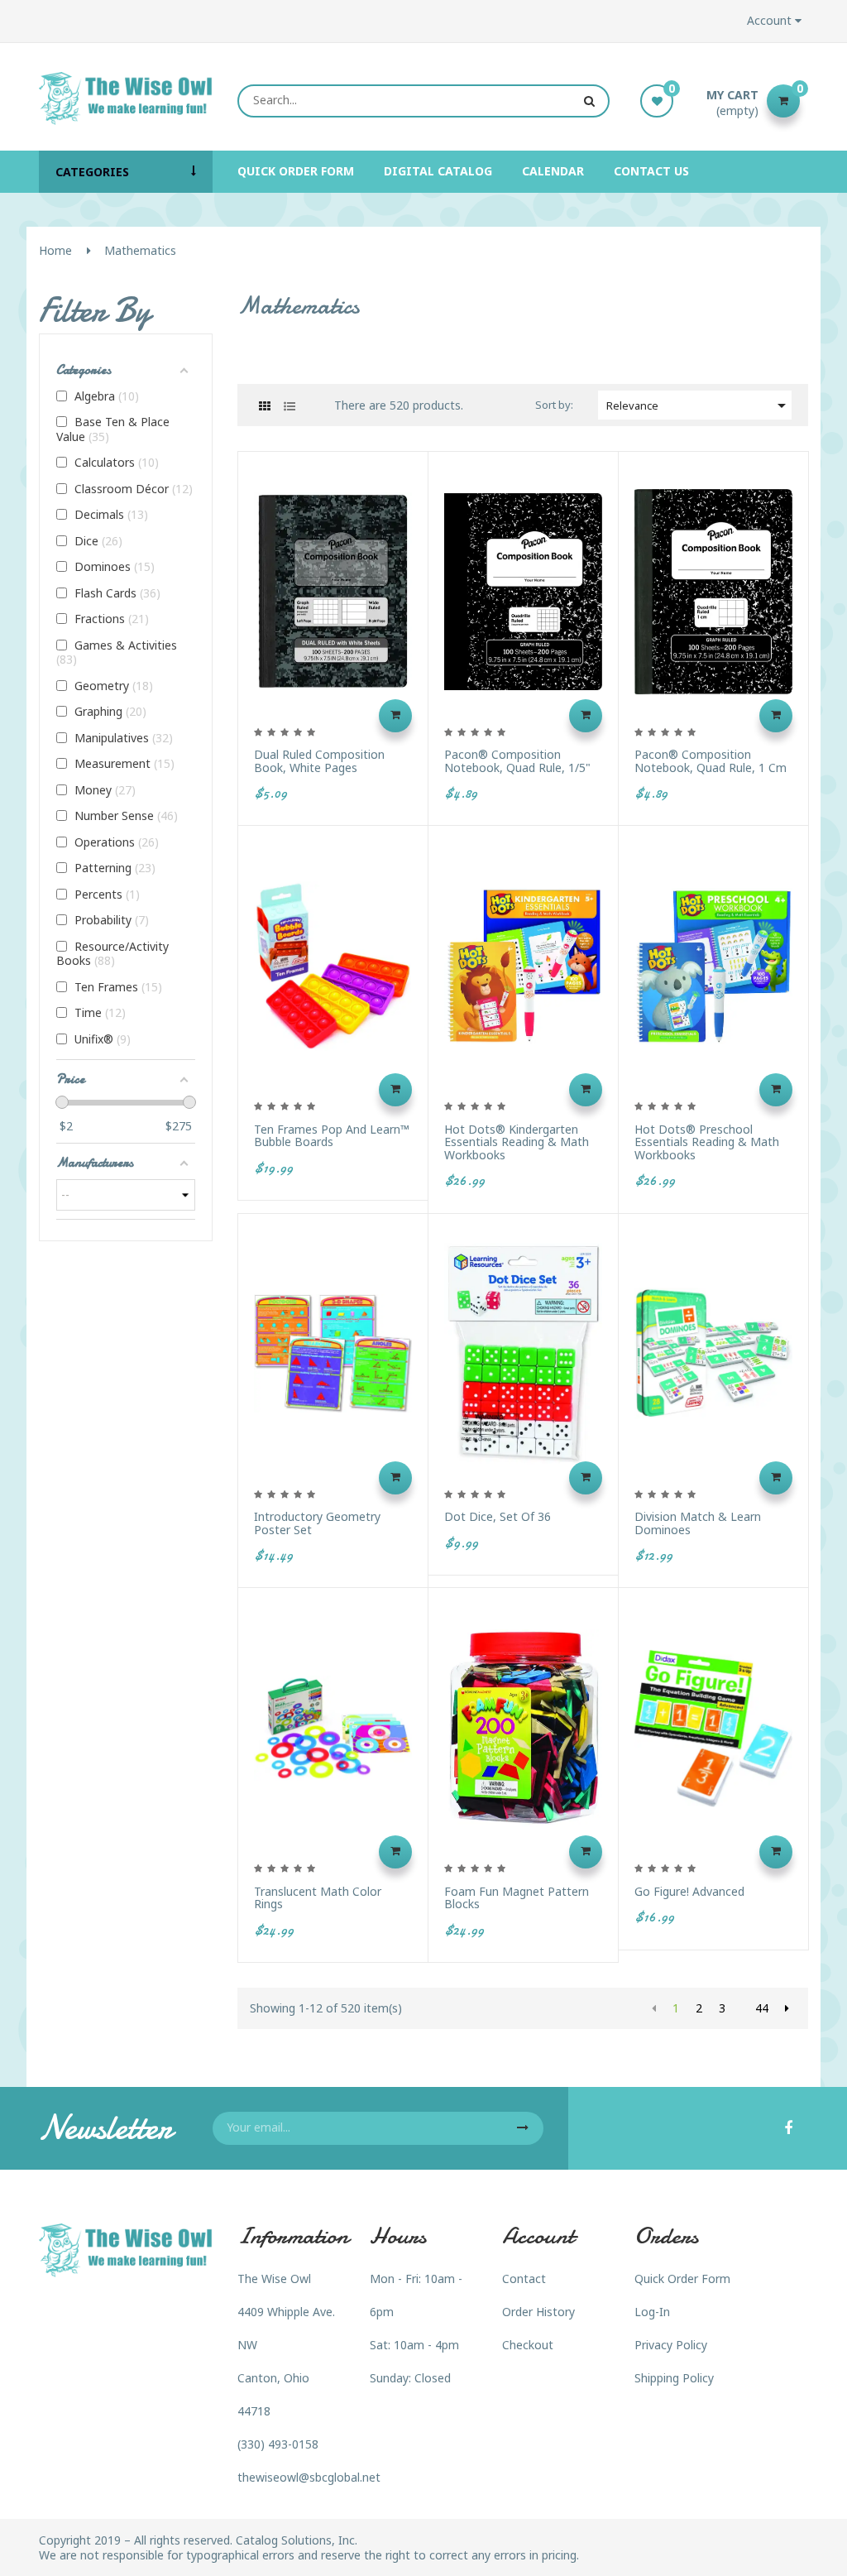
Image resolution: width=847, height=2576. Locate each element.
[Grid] (264, 406)
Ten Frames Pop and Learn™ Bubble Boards (332, 1136)
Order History (538, 2312)
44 (762, 2008)
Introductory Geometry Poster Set (317, 1523)
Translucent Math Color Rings (318, 1898)
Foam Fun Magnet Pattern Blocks (517, 1898)
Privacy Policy (671, 2345)
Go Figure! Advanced (689, 1891)
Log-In (652, 2312)
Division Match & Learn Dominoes (698, 1523)
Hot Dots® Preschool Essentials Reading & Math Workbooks (707, 1142)
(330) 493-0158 (278, 2444)
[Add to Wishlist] (427, 674)
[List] (289, 406)
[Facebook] (788, 2129)
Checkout (528, 2345)
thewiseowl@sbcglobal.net (309, 2477)
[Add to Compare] (427, 633)
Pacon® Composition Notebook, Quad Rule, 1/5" (517, 761)
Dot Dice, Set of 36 (498, 1516)
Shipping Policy (674, 2378)
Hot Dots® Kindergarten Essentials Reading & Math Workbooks (517, 1142)
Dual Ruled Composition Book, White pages (319, 761)
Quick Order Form (682, 2279)
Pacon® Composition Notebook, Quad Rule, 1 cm (711, 761)
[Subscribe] (523, 2128)
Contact (524, 2279)
